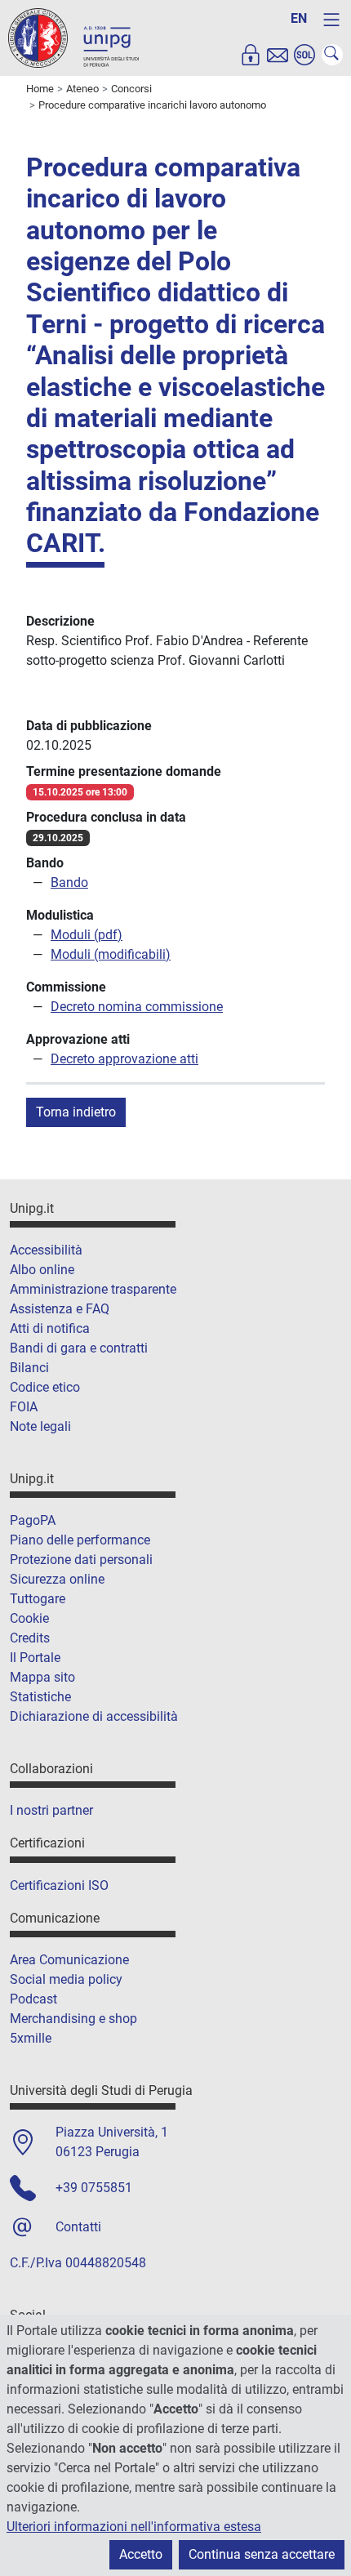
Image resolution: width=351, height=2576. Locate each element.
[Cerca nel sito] (332, 55)
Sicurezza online (57, 1579)
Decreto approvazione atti (124, 1059)
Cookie (29, 1618)
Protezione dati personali (81, 1560)
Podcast (33, 1999)
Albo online (42, 1270)
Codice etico (45, 1387)
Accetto (141, 2554)
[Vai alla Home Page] (73, 37)
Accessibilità (46, 1250)
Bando (69, 882)
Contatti (78, 2227)
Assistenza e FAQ (60, 1309)
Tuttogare (38, 1599)
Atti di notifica (50, 1328)
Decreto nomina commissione (137, 1007)
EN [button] (299, 18)
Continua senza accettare (262, 2554)
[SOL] (304, 55)
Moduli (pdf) (87, 935)
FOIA (24, 1407)
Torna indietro (76, 1112)
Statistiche (40, 1697)
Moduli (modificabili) (111, 954)
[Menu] (331, 20)
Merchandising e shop (73, 2019)
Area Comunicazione (69, 1960)
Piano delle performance (80, 1540)
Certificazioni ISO (59, 1885)
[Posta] (278, 55)
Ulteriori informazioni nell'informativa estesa (134, 2527)
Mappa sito (42, 1677)
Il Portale (35, 1658)
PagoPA (33, 1520)
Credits (30, 1638)
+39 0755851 (94, 2188)
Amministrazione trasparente (93, 1289)
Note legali (40, 1426)
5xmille (31, 2038)
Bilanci (29, 1368)
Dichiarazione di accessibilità (94, 1716)
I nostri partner (51, 1810)
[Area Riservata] (251, 55)
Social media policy (66, 1979)
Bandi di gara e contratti (79, 1348)
